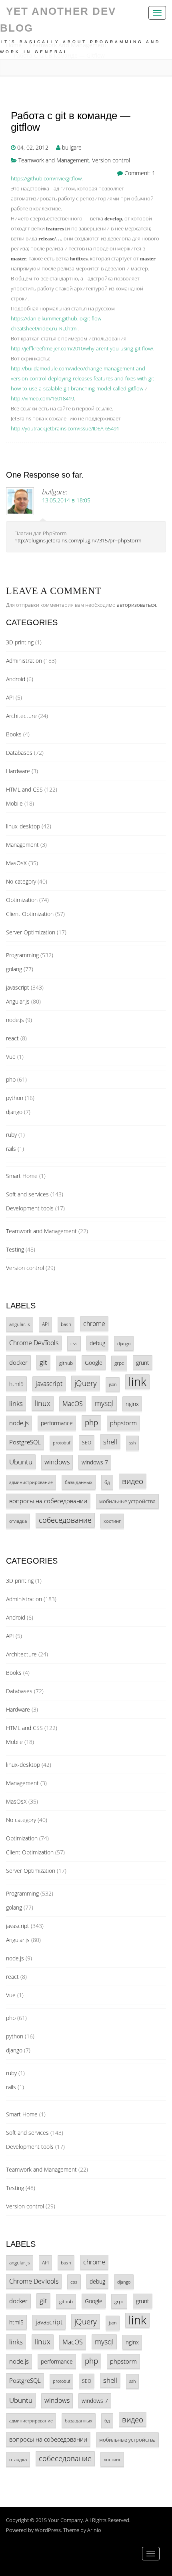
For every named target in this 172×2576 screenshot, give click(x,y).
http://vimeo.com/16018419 (42, 398)
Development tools (30, 1208)
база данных (79, 1482)
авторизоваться (136, 605)
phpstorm (123, 1423)
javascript (18, 987)
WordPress (48, 2530)
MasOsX (16, 863)
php (11, 1079)
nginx (132, 1404)
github (66, 1363)
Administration (24, 661)
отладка (18, 1521)
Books (14, 734)
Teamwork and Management (54, 160)
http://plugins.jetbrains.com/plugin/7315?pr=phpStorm (78, 540)
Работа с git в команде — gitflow (71, 121)
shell (110, 1442)
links (16, 1403)
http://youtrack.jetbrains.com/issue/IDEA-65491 (65, 428)
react (12, 1038)
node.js (15, 1020)
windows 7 (95, 1462)
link (137, 1382)
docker (18, 1362)
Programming (22, 955)
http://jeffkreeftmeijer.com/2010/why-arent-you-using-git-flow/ (82, 348)
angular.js (20, 1324)
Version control (111, 160)
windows (57, 1462)
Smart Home (22, 1176)
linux (43, 1403)
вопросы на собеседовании (48, 1501)
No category (21, 881)
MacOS (73, 1404)
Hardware (18, 771)
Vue (11, 1057)
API (10, 697)
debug (97, 1343)
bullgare (72, 147)
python (15, 1098)
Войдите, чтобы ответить (155, 538)
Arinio (94, 2530)
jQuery (86, 1383)
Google (94, 1363)
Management (22, 845)
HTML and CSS (24, 789)
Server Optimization (31, 932)
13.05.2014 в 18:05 (66, 500)
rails (11, 1149)
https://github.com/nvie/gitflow (46, 178)
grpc (119, 1363)
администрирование (31, 1482)
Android (16, 679)
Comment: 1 (140, 173)
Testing (15, 1249)
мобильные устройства (127, 1501)
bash (66, 1324)
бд (107, 1482)
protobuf (61, 1443)
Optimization (22, 900)
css (74, 1343)
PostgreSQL (25, 1442)
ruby (11, 1135)
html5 (16, 1384)
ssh (132, 1443)
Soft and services (27, 1194)
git (43, 1362)
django (14, 1112)
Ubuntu (21, 1462)
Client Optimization (30, 914)
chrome (94, 1324)
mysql (104, 1403)
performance (57, 1423)
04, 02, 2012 (33, 147)
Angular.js (18, 1001)
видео (133, 1481)
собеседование (65, 1520)
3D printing (20, 642)
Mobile (14, 803)
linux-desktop (23, 826)
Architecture (21, 716)
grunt (143, 1363)
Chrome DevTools (34, 1343)
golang (14, 969)
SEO (87, 1442)
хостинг (112, 1521)
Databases (19, 753)
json (113, 1384)
